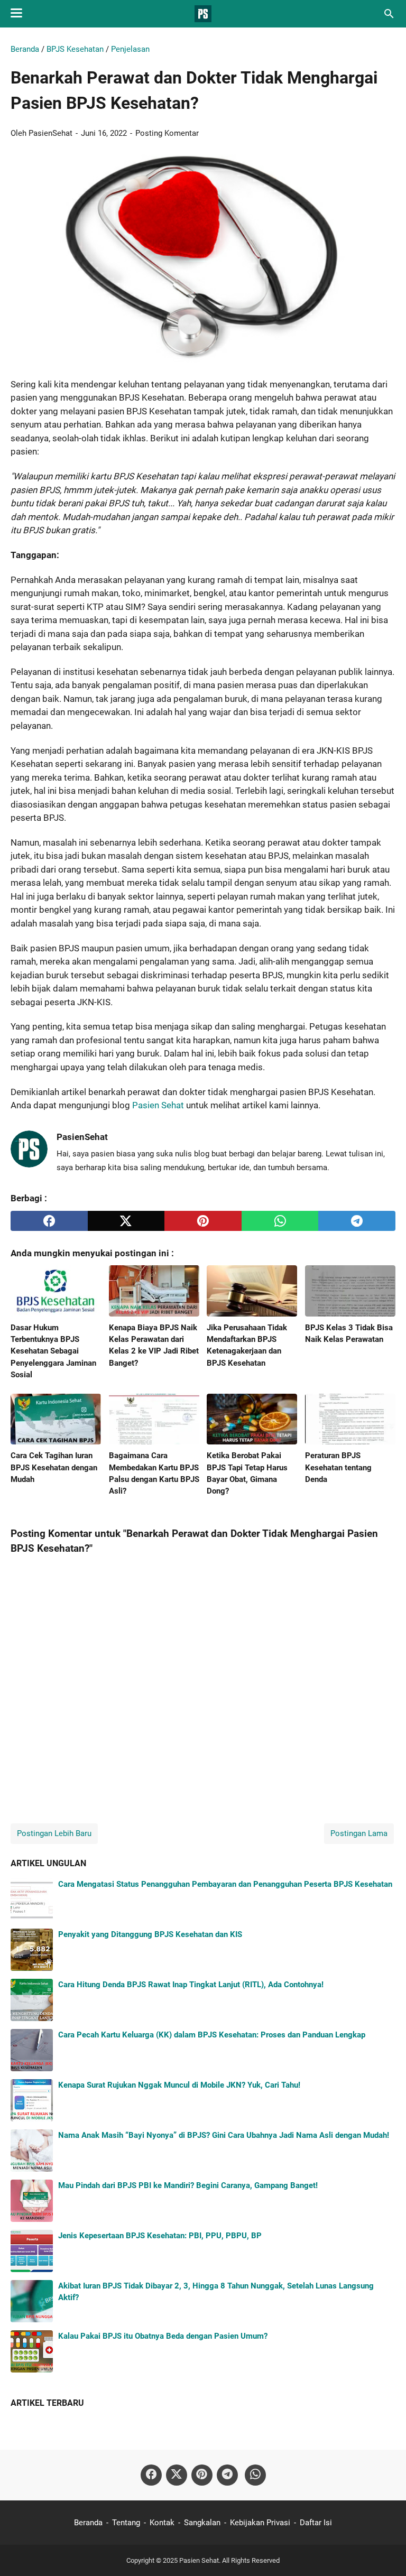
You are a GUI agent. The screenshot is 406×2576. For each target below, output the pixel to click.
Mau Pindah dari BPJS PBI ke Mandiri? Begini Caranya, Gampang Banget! (188, 2185)
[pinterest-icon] (202, 2475)
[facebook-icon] (151, 2475)
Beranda (88, 2523)
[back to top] (385, 2552)
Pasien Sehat (158, 1105)
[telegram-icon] (227, 2475)
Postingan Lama (359, 1833)
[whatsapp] (280, 1221)
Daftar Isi (316, 2523)
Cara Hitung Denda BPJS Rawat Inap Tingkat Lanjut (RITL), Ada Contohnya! (191, 1985)
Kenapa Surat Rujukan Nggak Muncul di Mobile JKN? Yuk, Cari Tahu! (179, 2085)
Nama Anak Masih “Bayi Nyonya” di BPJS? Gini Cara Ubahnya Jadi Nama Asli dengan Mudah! (224, 2135)
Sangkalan (202, 2523)
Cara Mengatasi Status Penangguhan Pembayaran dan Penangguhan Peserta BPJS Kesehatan (225, 1884)
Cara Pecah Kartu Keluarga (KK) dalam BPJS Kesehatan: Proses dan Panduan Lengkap (212, 2035)
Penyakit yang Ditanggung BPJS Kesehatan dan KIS (150, 1934)
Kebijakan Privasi (260, 2523)
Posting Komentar (167, 133)
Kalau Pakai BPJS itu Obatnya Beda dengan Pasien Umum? (163, 2336)
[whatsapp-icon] (255, 2475)
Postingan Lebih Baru (54, 1833)
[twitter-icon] (177, 2475)
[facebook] (49, 1221)
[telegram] (357, 1221)
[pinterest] (203, 1221)
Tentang (126, 2523)
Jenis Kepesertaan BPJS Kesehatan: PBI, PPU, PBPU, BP (160, 2236)
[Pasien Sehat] (203, 14)
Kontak (162, 2523)
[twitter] (126, 1221)
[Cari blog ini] (389, 14)
